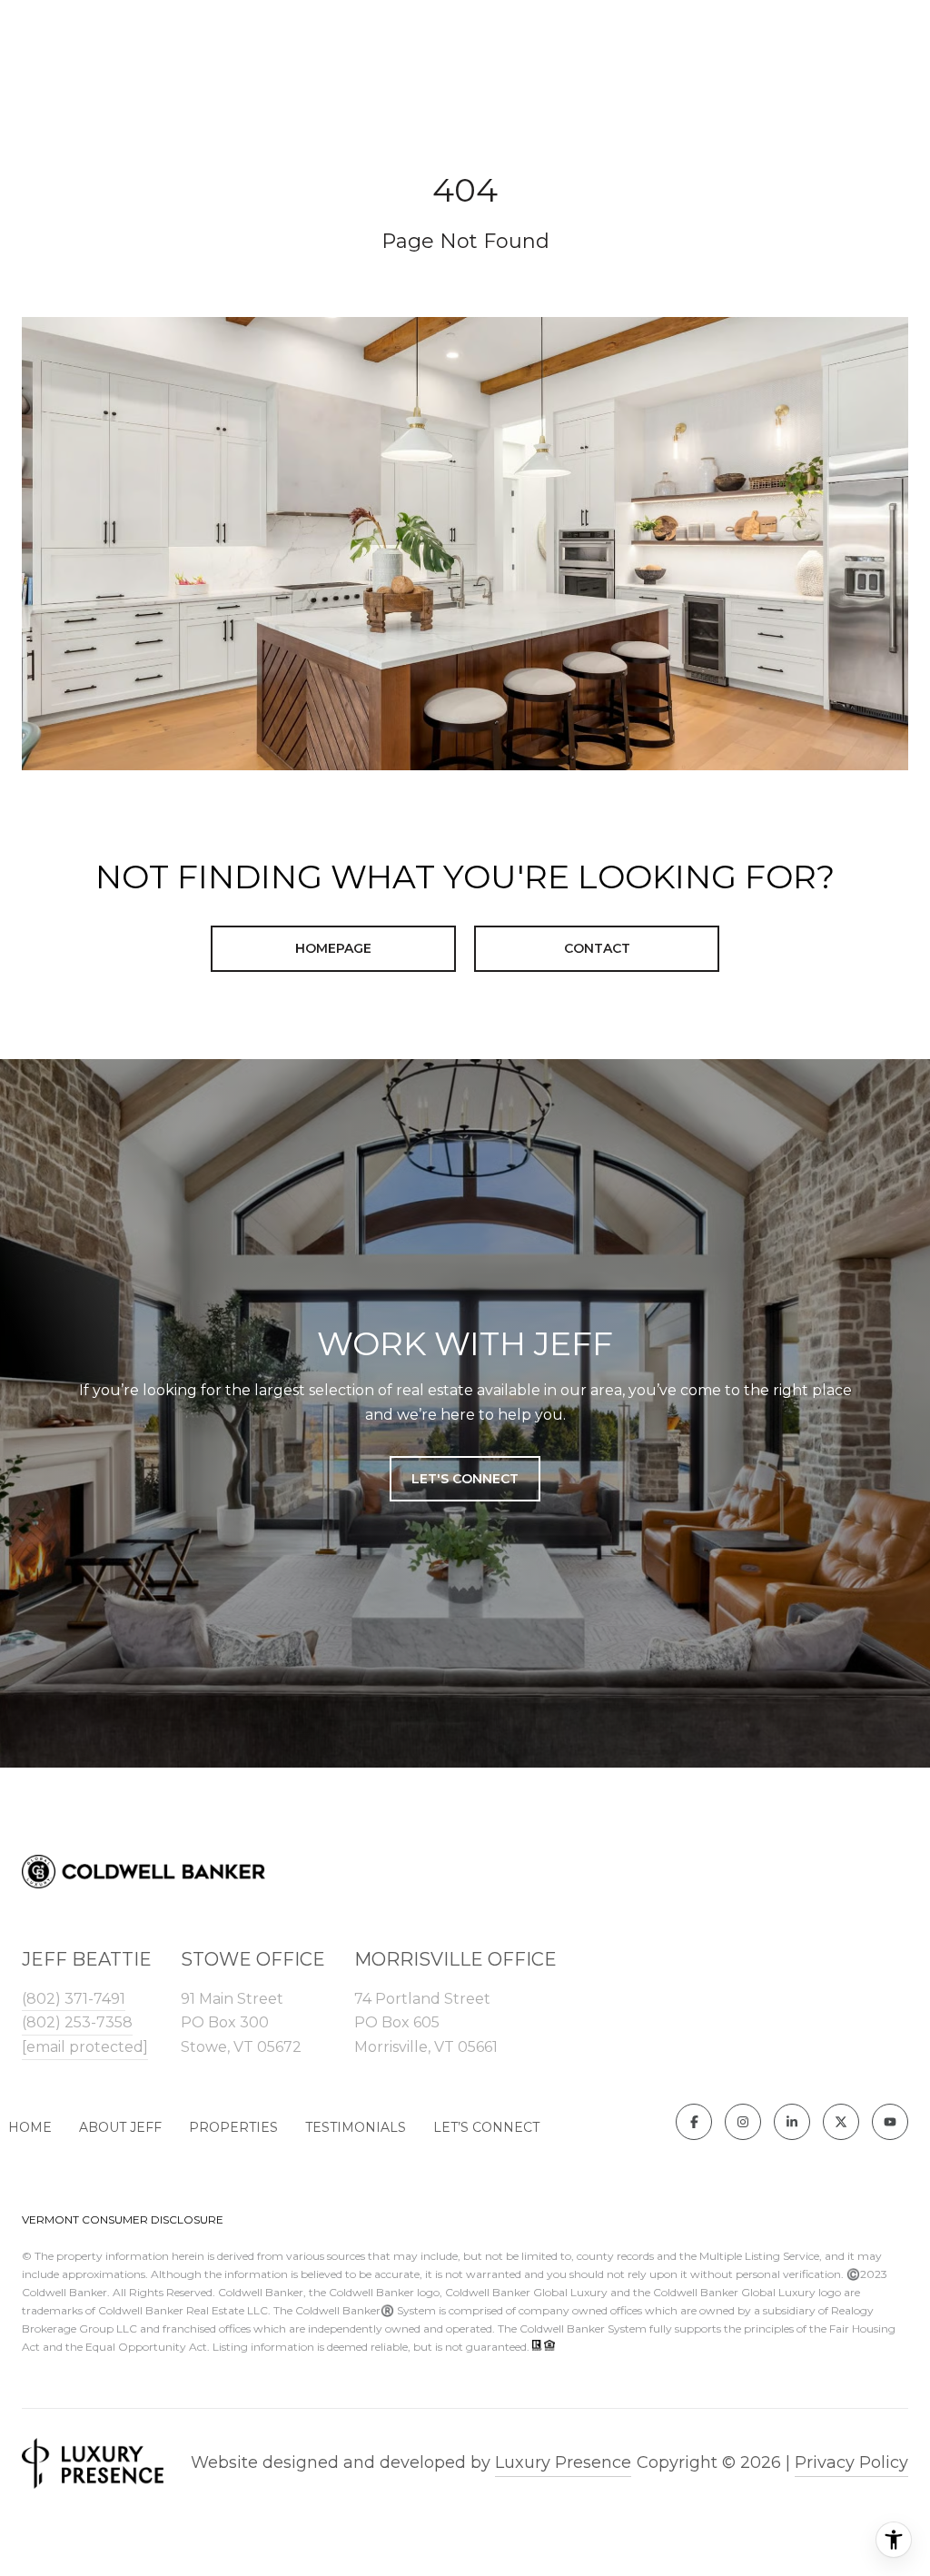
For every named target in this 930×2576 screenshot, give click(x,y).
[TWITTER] (841, 2122)
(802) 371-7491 (74, 1999)
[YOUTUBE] (890, 2122)
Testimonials (356, 2127)
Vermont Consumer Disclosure (123, 2219)
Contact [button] (597, 948)
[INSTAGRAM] (743, 2122)
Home (30, 2127)
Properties (233, 2127)
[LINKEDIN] (792, 2122)
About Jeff (120, 2127)
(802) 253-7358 (77, 2022)
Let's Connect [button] (465, 1479)
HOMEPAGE (333, 948)
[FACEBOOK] (694, 2122)
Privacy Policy (851, 2462)
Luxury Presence (563, 2462)
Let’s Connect (486, 2127)
